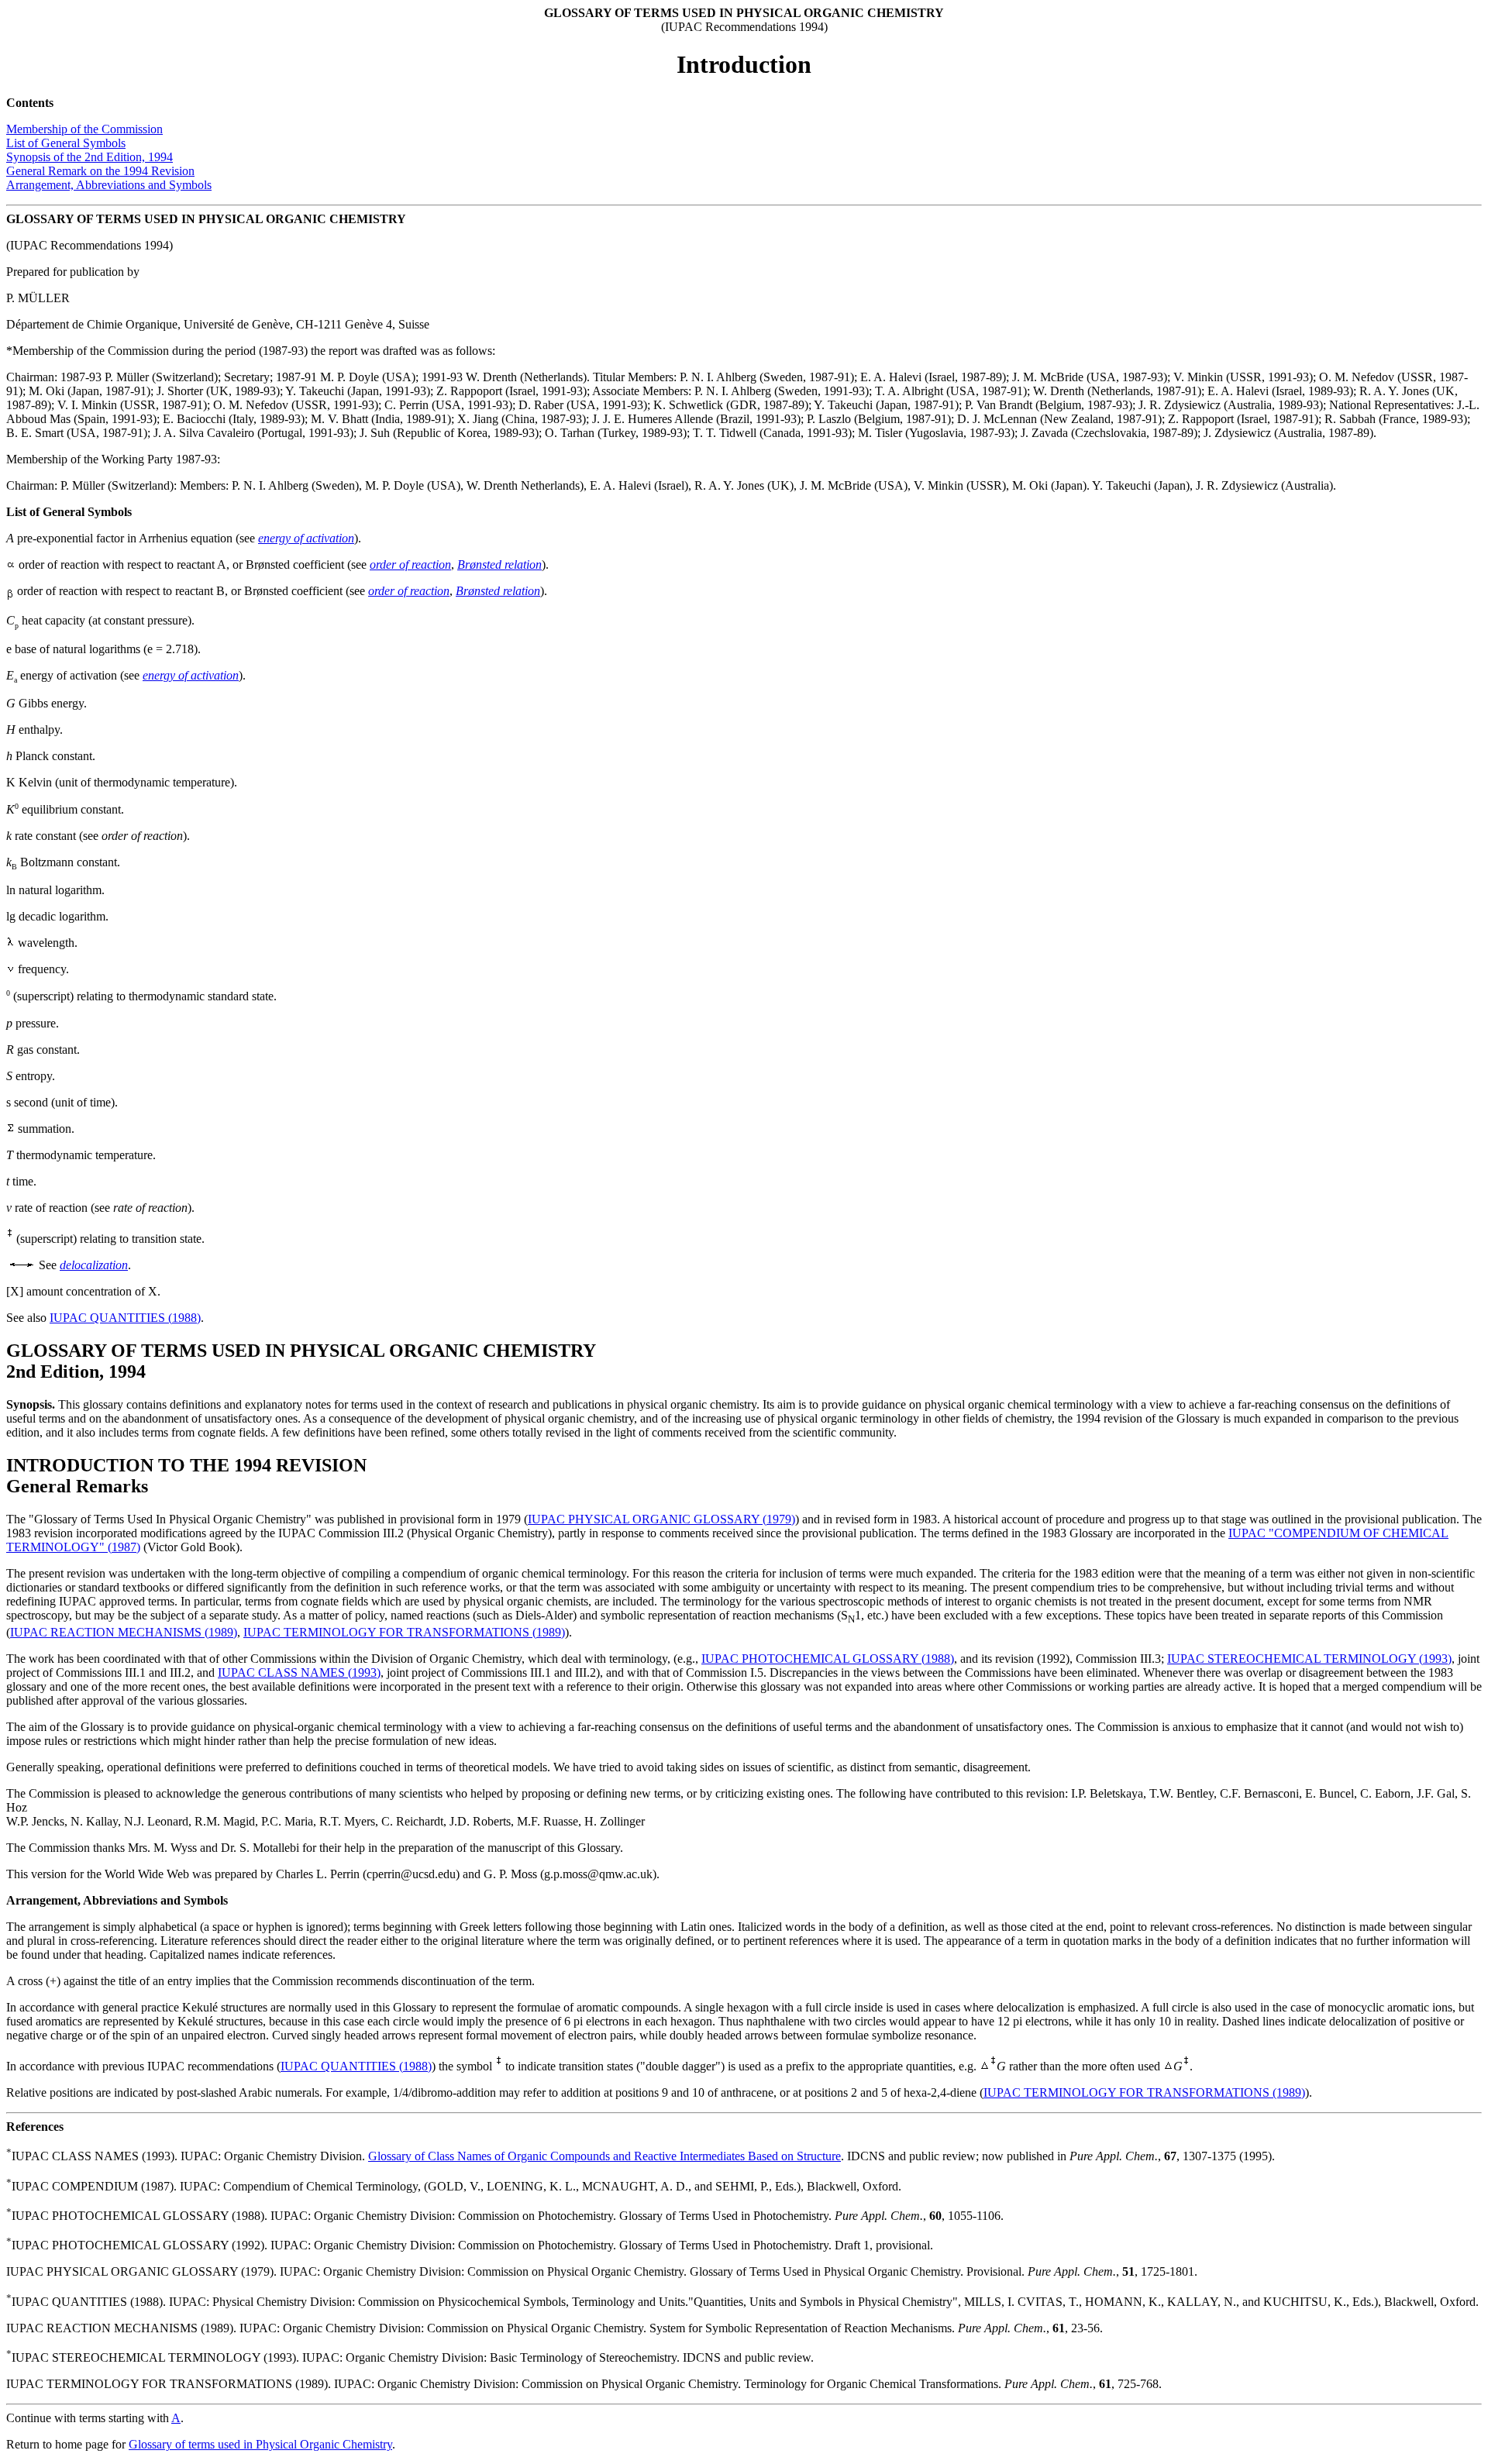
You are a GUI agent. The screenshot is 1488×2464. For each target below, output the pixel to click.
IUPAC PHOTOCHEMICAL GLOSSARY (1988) (828, 1659)
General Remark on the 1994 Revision (100, 171)
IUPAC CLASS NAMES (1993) (299, 1672)
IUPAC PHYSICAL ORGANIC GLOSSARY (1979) (661, 1519)
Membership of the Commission (84, 129)
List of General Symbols (66, 143)
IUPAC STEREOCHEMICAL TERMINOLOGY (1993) (1309, 1659)
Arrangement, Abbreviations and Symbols (109, 185)
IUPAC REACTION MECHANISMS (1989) (124, 1632)
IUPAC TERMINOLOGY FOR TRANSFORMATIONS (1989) (404, 1632)
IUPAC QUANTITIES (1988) (125, 1318)
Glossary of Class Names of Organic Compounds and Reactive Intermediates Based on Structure (604, 2156)
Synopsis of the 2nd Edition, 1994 (90, 157)
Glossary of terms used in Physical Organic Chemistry (260, 2444)
